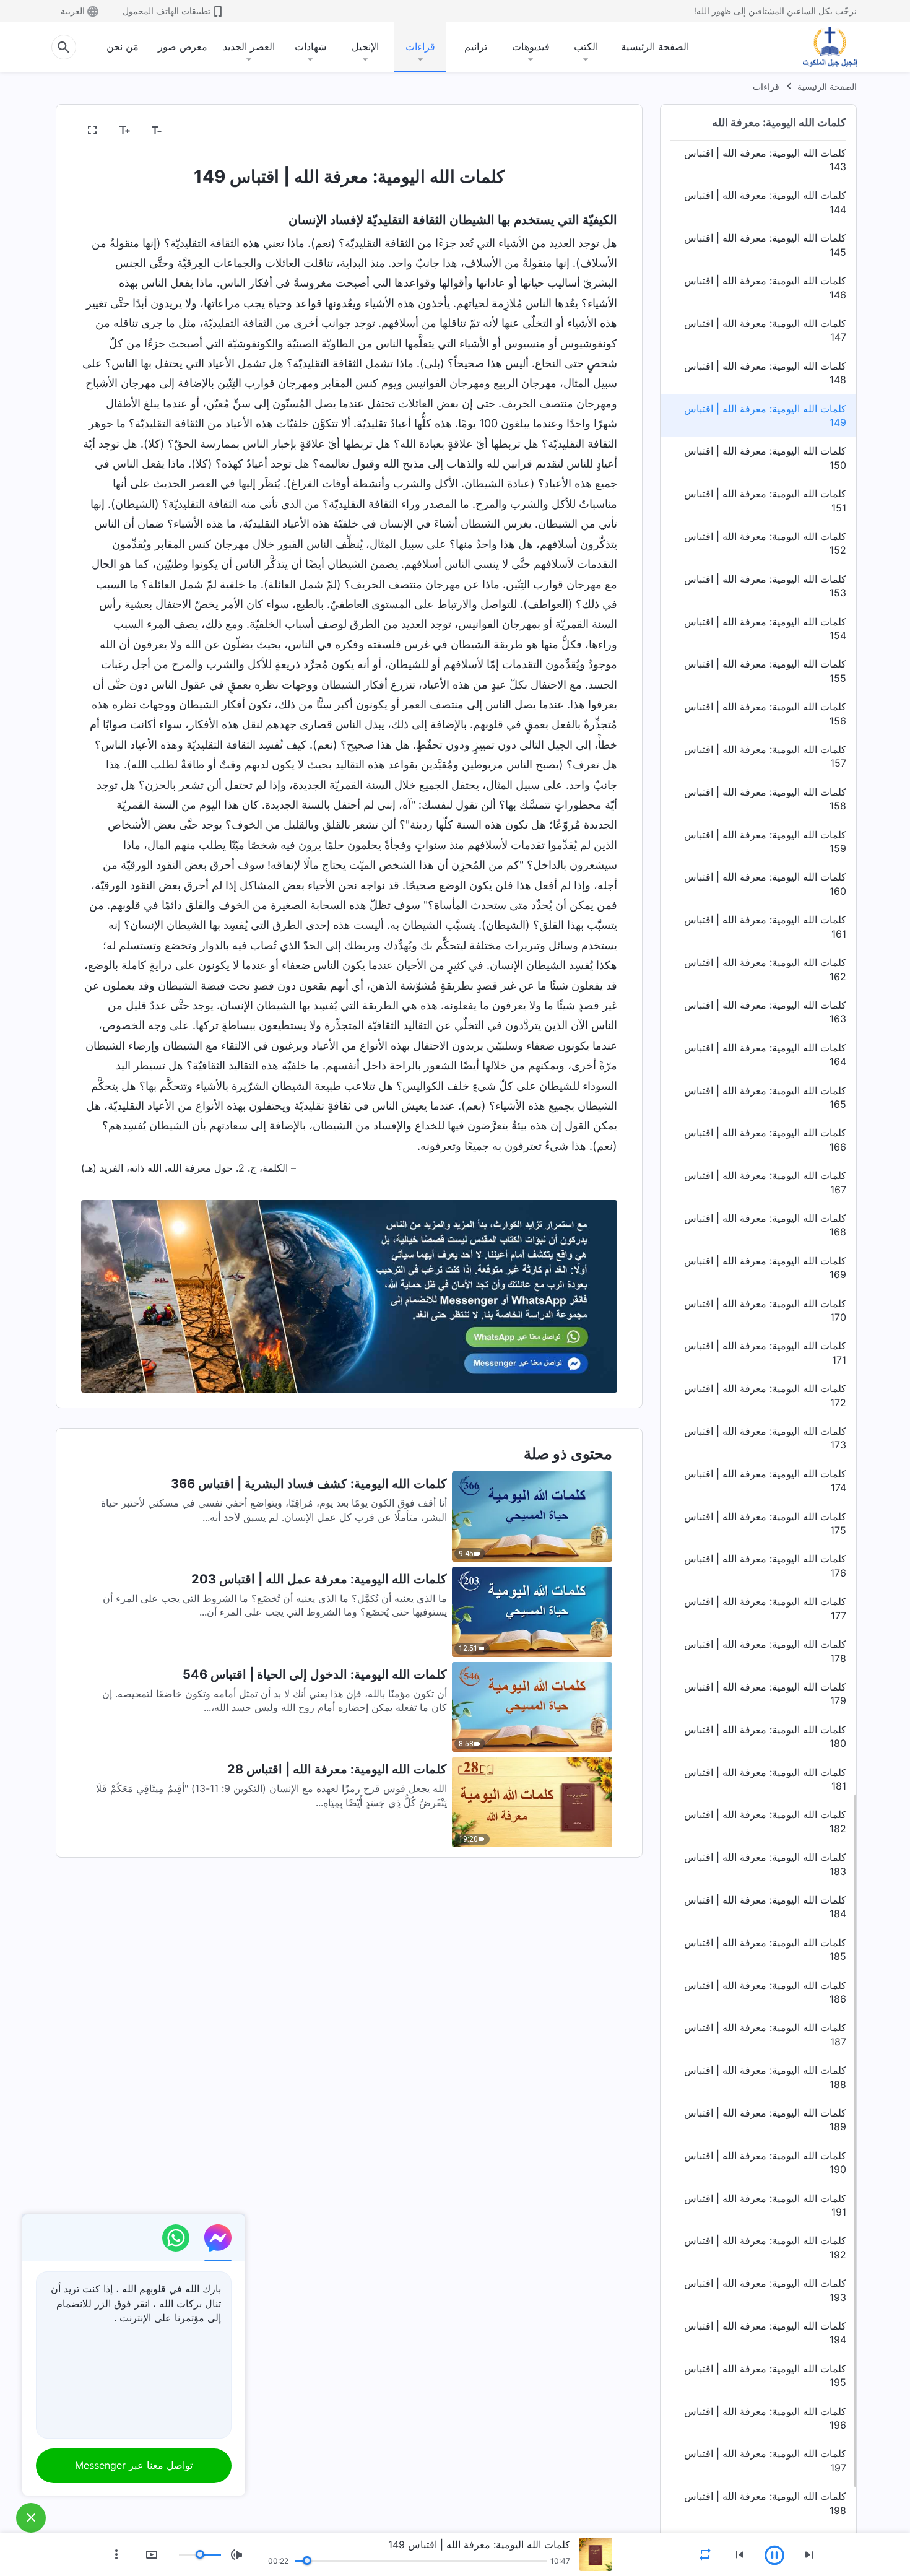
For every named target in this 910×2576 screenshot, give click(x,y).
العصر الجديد (249, 46)
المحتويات (590, 131)
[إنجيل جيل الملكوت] (821, 47)
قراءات (420, 46)
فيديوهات (531, 46)
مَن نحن (123, 46)
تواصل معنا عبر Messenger (134, 2465)
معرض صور (183, 46)
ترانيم (476, 46)
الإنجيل (365, 46)
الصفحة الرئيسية (655, 46)
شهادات (310, 46)
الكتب (586, 46)
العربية (73, 11)
